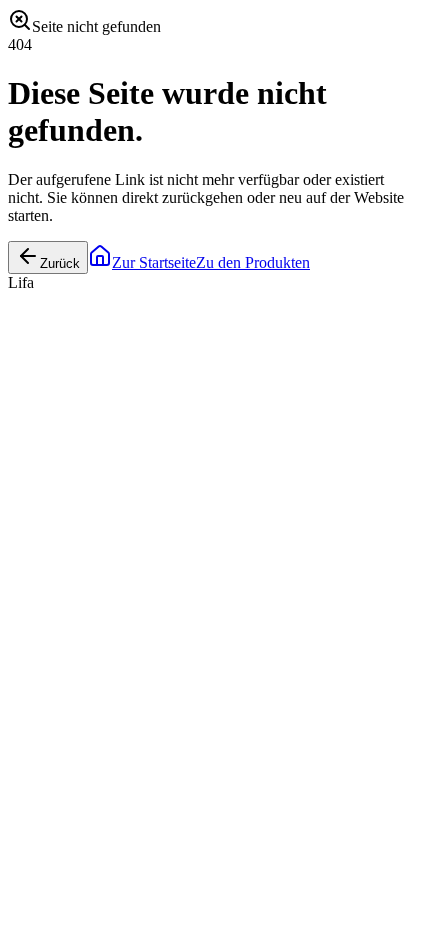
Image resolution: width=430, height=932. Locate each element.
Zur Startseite (154, 262)
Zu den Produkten (253, 262)
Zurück (60, 263)
